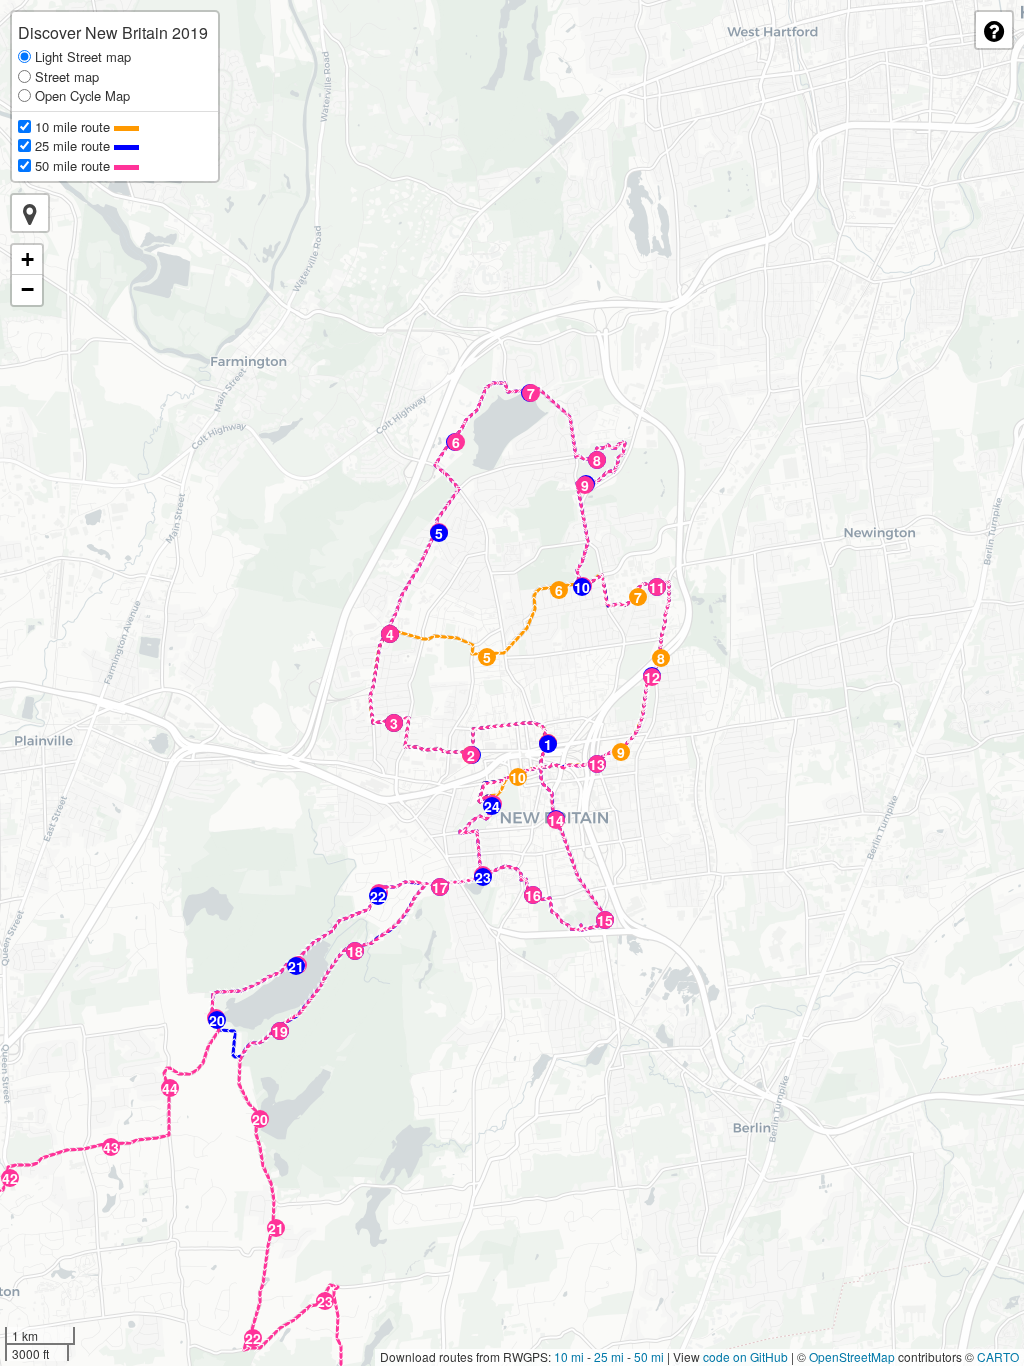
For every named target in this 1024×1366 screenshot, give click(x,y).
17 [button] (440, 887)
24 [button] (492, 806)
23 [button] (483, 877)
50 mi (649, 1356)
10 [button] (518, 777)
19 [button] (280, 1031)
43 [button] (111, 1147)
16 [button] (533, 895)
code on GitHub (745, 1356)
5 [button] (487, 657)
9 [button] (621, 752)
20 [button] (217, 1020)
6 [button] (559, 590)
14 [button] (556, 820)
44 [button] (170, 1088)
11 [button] (657, 587)
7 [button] (638, 597)
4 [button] (390, 634)
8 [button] (661, 658)
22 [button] (378, 896)
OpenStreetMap (852, 1356)
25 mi (609, 1356)
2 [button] (471, 755)
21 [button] (296, 966)
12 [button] (652, 677)
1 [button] (548, 744)
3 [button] (394, 723)
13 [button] (597, 764)
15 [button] (605, 920)
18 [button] (355, 951)
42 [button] (10, 1178)
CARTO (998, 1356)
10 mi (569, 1356)
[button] (30, 213)
